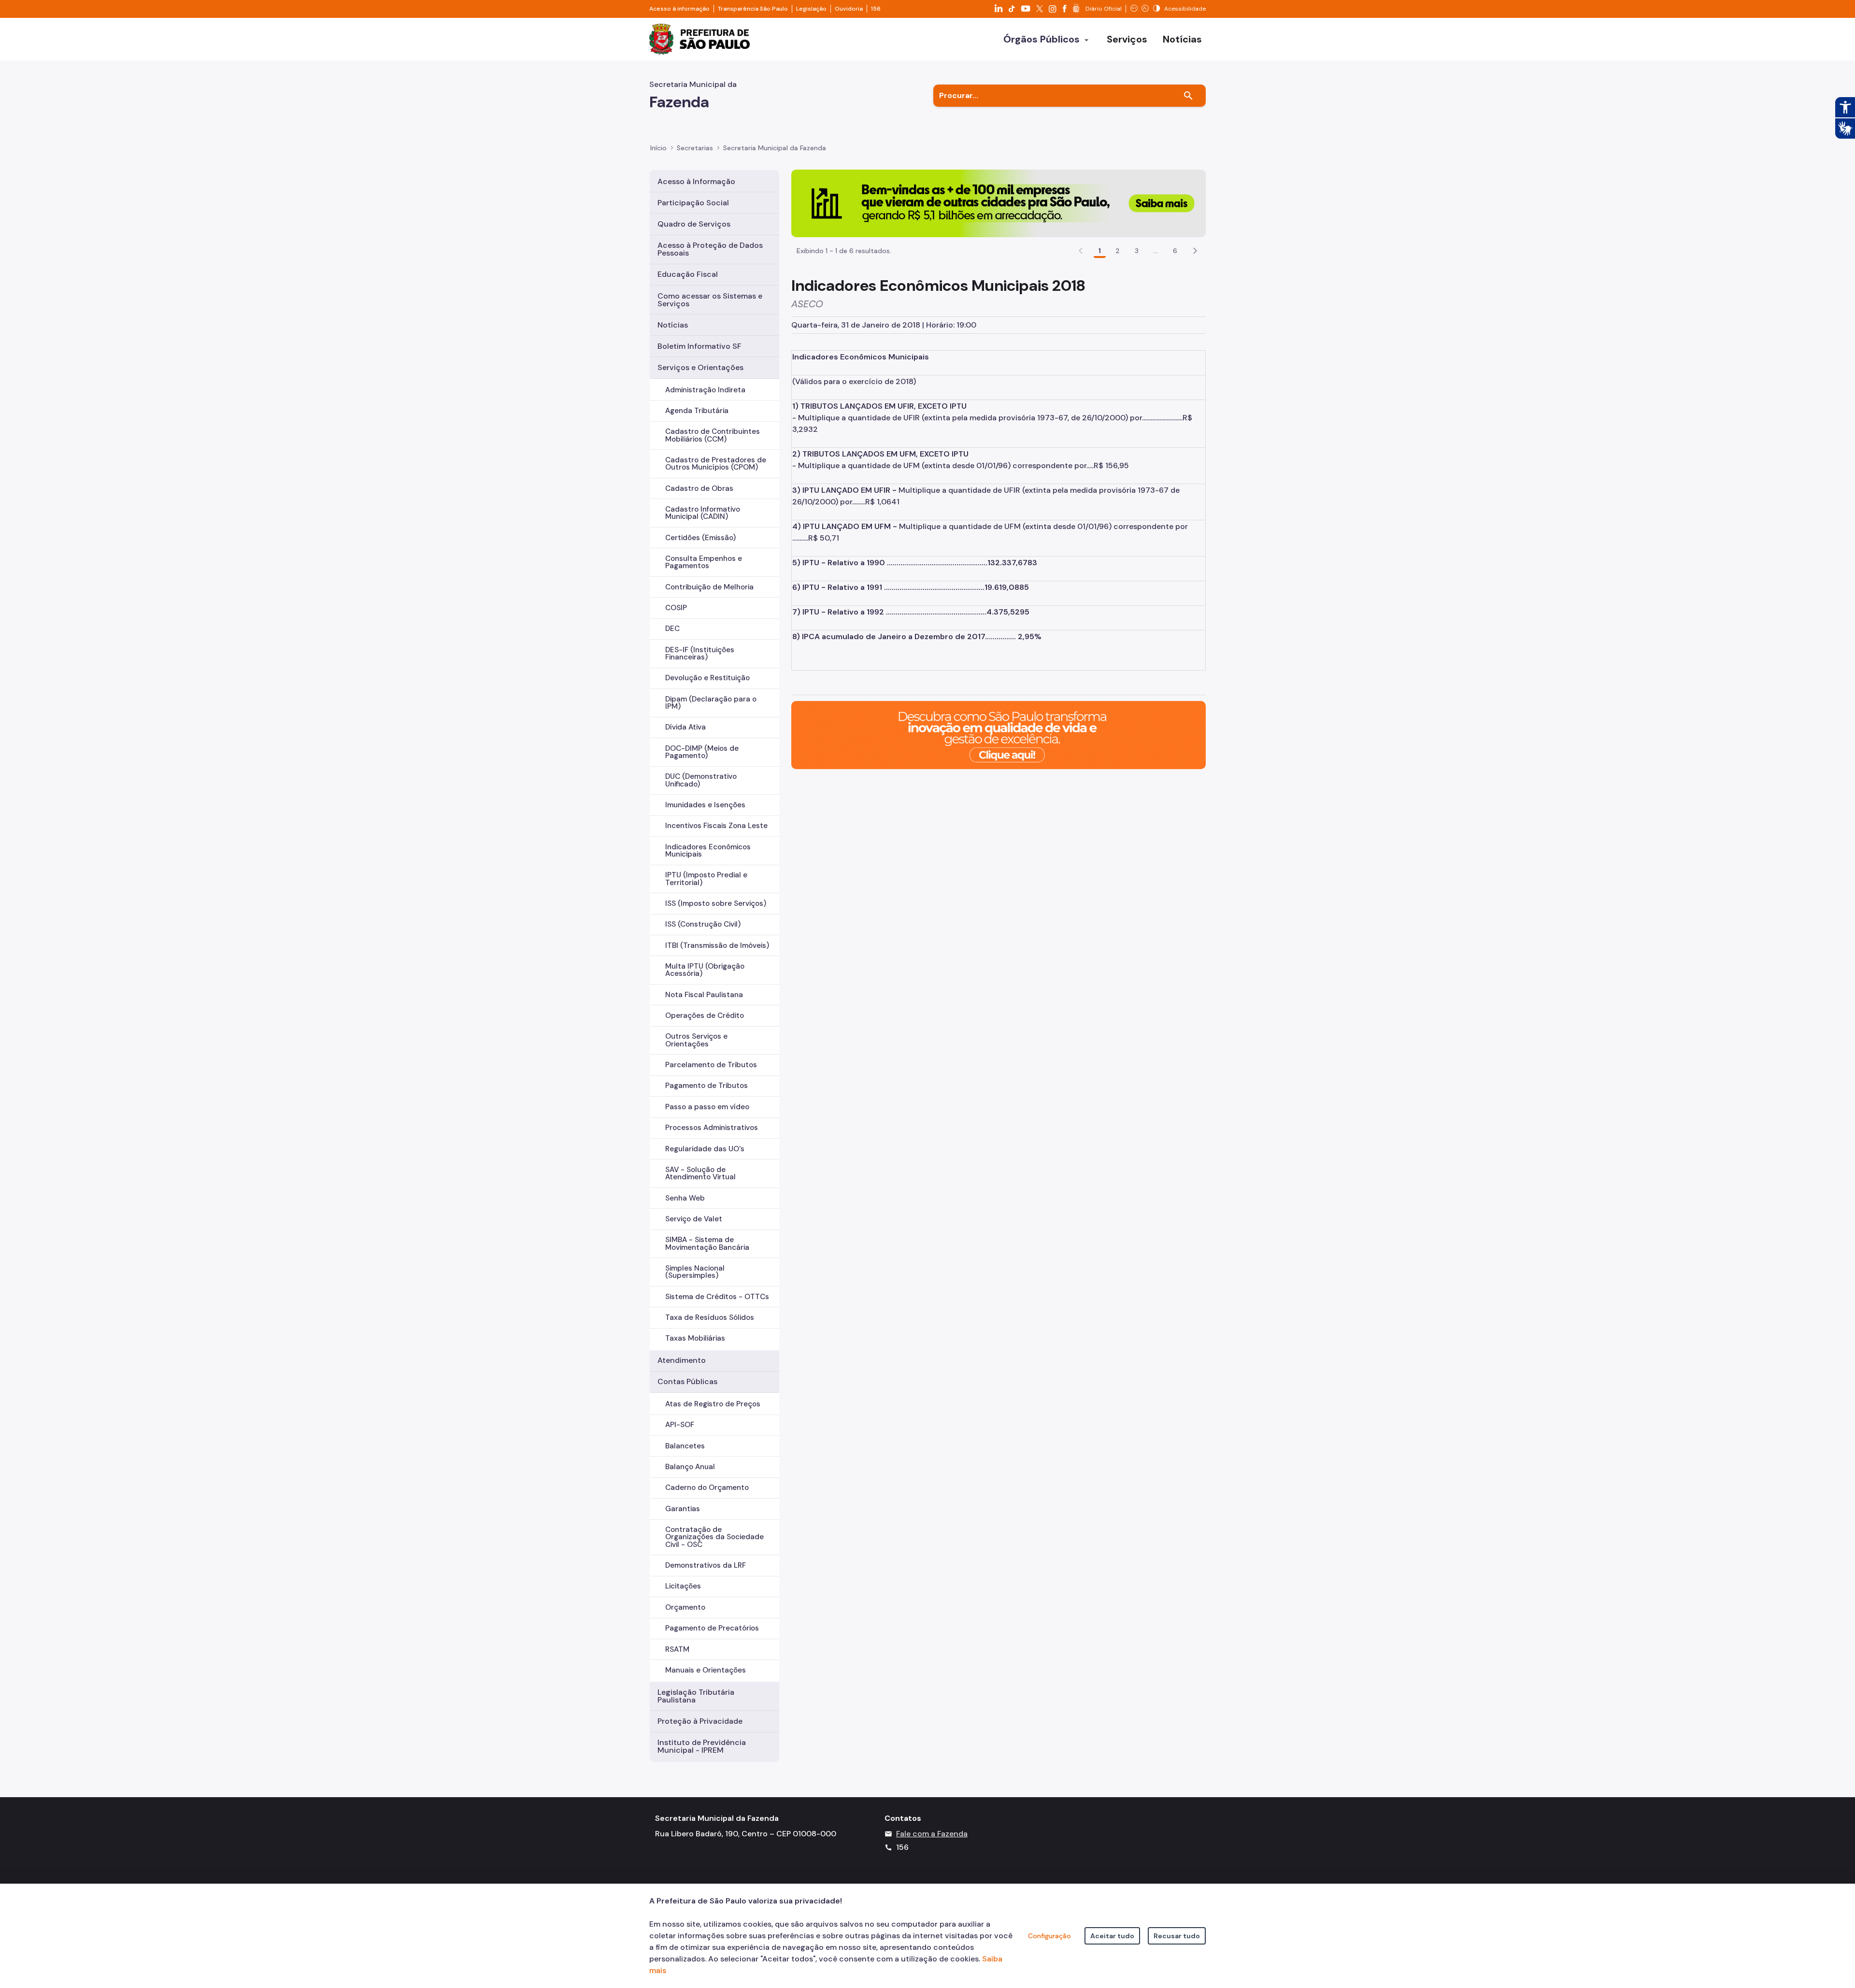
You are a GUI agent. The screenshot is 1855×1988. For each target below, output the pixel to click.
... (1156, 251)
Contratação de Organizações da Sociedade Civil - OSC (714, 1537)
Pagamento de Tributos (706, 1086)
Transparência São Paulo (753, 9)
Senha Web (685, 1198)
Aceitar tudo (1112, 1936)
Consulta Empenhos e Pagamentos (704, 562)
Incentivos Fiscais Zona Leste (716, 826)
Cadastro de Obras (699, 488)
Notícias (673, 325)
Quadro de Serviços (694, 224)
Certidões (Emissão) (700, 538)
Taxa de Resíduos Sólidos (710, 1317)
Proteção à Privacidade (700, 1721)
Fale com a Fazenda (932, 1834)
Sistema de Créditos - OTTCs (717, 1297)
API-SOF (680, 1425)
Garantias (683, 1509)
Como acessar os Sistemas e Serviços (710, 300)
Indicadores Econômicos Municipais (708, 851)
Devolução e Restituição (707, 678)
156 (876, 9)
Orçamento (685, 1607)
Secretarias (695, 148)
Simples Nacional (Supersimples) (695, 1272)
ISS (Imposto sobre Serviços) (716, 903)
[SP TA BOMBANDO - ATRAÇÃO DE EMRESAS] (999, 203)
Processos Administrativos (712, 1128)
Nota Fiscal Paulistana (704, 995)
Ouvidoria (849, 9)
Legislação (811, 9)
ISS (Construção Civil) (703, 924)
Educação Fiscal (688, 274)
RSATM (677, 1649)
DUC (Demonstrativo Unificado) (701, 780)
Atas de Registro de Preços (713, 1404)
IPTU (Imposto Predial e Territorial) (706, 879)
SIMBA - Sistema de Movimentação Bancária (707, 1243)
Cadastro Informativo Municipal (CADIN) (703, 513)
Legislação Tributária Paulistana (696, 1696)
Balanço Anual (690, 1467)
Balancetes (685, 1446)
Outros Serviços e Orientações (696, 1040)
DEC (672, 629)
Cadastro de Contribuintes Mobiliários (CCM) (713, 435)
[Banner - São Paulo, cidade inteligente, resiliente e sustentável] (999, 735)
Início (658, 148)
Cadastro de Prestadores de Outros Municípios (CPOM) (716, 464)
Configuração (1049, 1936)
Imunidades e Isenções (705, 805)
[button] (1195, 251)
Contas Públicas (687, 1381)
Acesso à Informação (696, 181)
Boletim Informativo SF (699, 346)
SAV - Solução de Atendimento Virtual (700, 1173)
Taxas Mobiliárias (695, 1338)
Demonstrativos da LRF (706, 1565)
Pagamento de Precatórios (712, 1628)
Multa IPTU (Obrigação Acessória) (705, 970)
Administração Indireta (705, 390)
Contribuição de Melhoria (709, 587)
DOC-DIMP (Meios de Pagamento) (702, 752)
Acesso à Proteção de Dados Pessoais (710, 249)
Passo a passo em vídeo (707, 1107)
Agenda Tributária (697, 411)
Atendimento (682, 1360)
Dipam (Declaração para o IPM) (711, 703)
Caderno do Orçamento (707, 1487)
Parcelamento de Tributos (711, 1065)
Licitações (683, 1586)
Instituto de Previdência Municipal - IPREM (702, 1746)
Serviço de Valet (694, 1219)
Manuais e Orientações (706, 1670)
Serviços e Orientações (700, 367)
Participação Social (693, 203)
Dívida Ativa (685, 727)
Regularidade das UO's (705, 1149)
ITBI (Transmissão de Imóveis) (717, 945)
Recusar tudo (1177, 1936)
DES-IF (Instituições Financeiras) (700, 653)
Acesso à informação (679, 9)
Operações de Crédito (705, 1015)
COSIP (676, 608)
